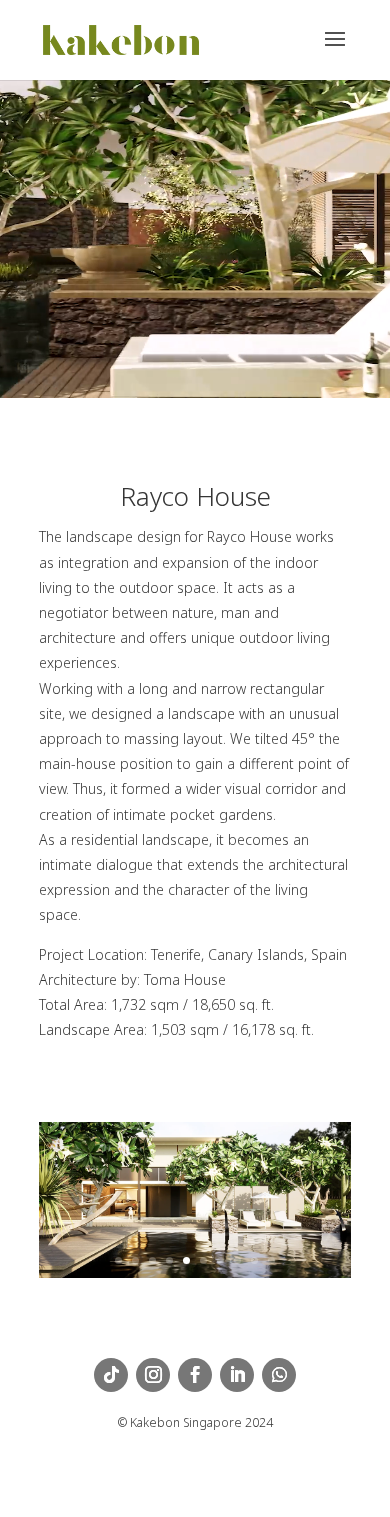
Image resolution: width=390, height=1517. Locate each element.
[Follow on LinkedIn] (237, 1375)
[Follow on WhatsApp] (279, 1375)
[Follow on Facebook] (195, 1375)
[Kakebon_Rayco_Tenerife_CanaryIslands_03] (195, 1277)
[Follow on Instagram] (153, 1375)
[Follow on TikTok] (111, 1375)
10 (271, 1260)
